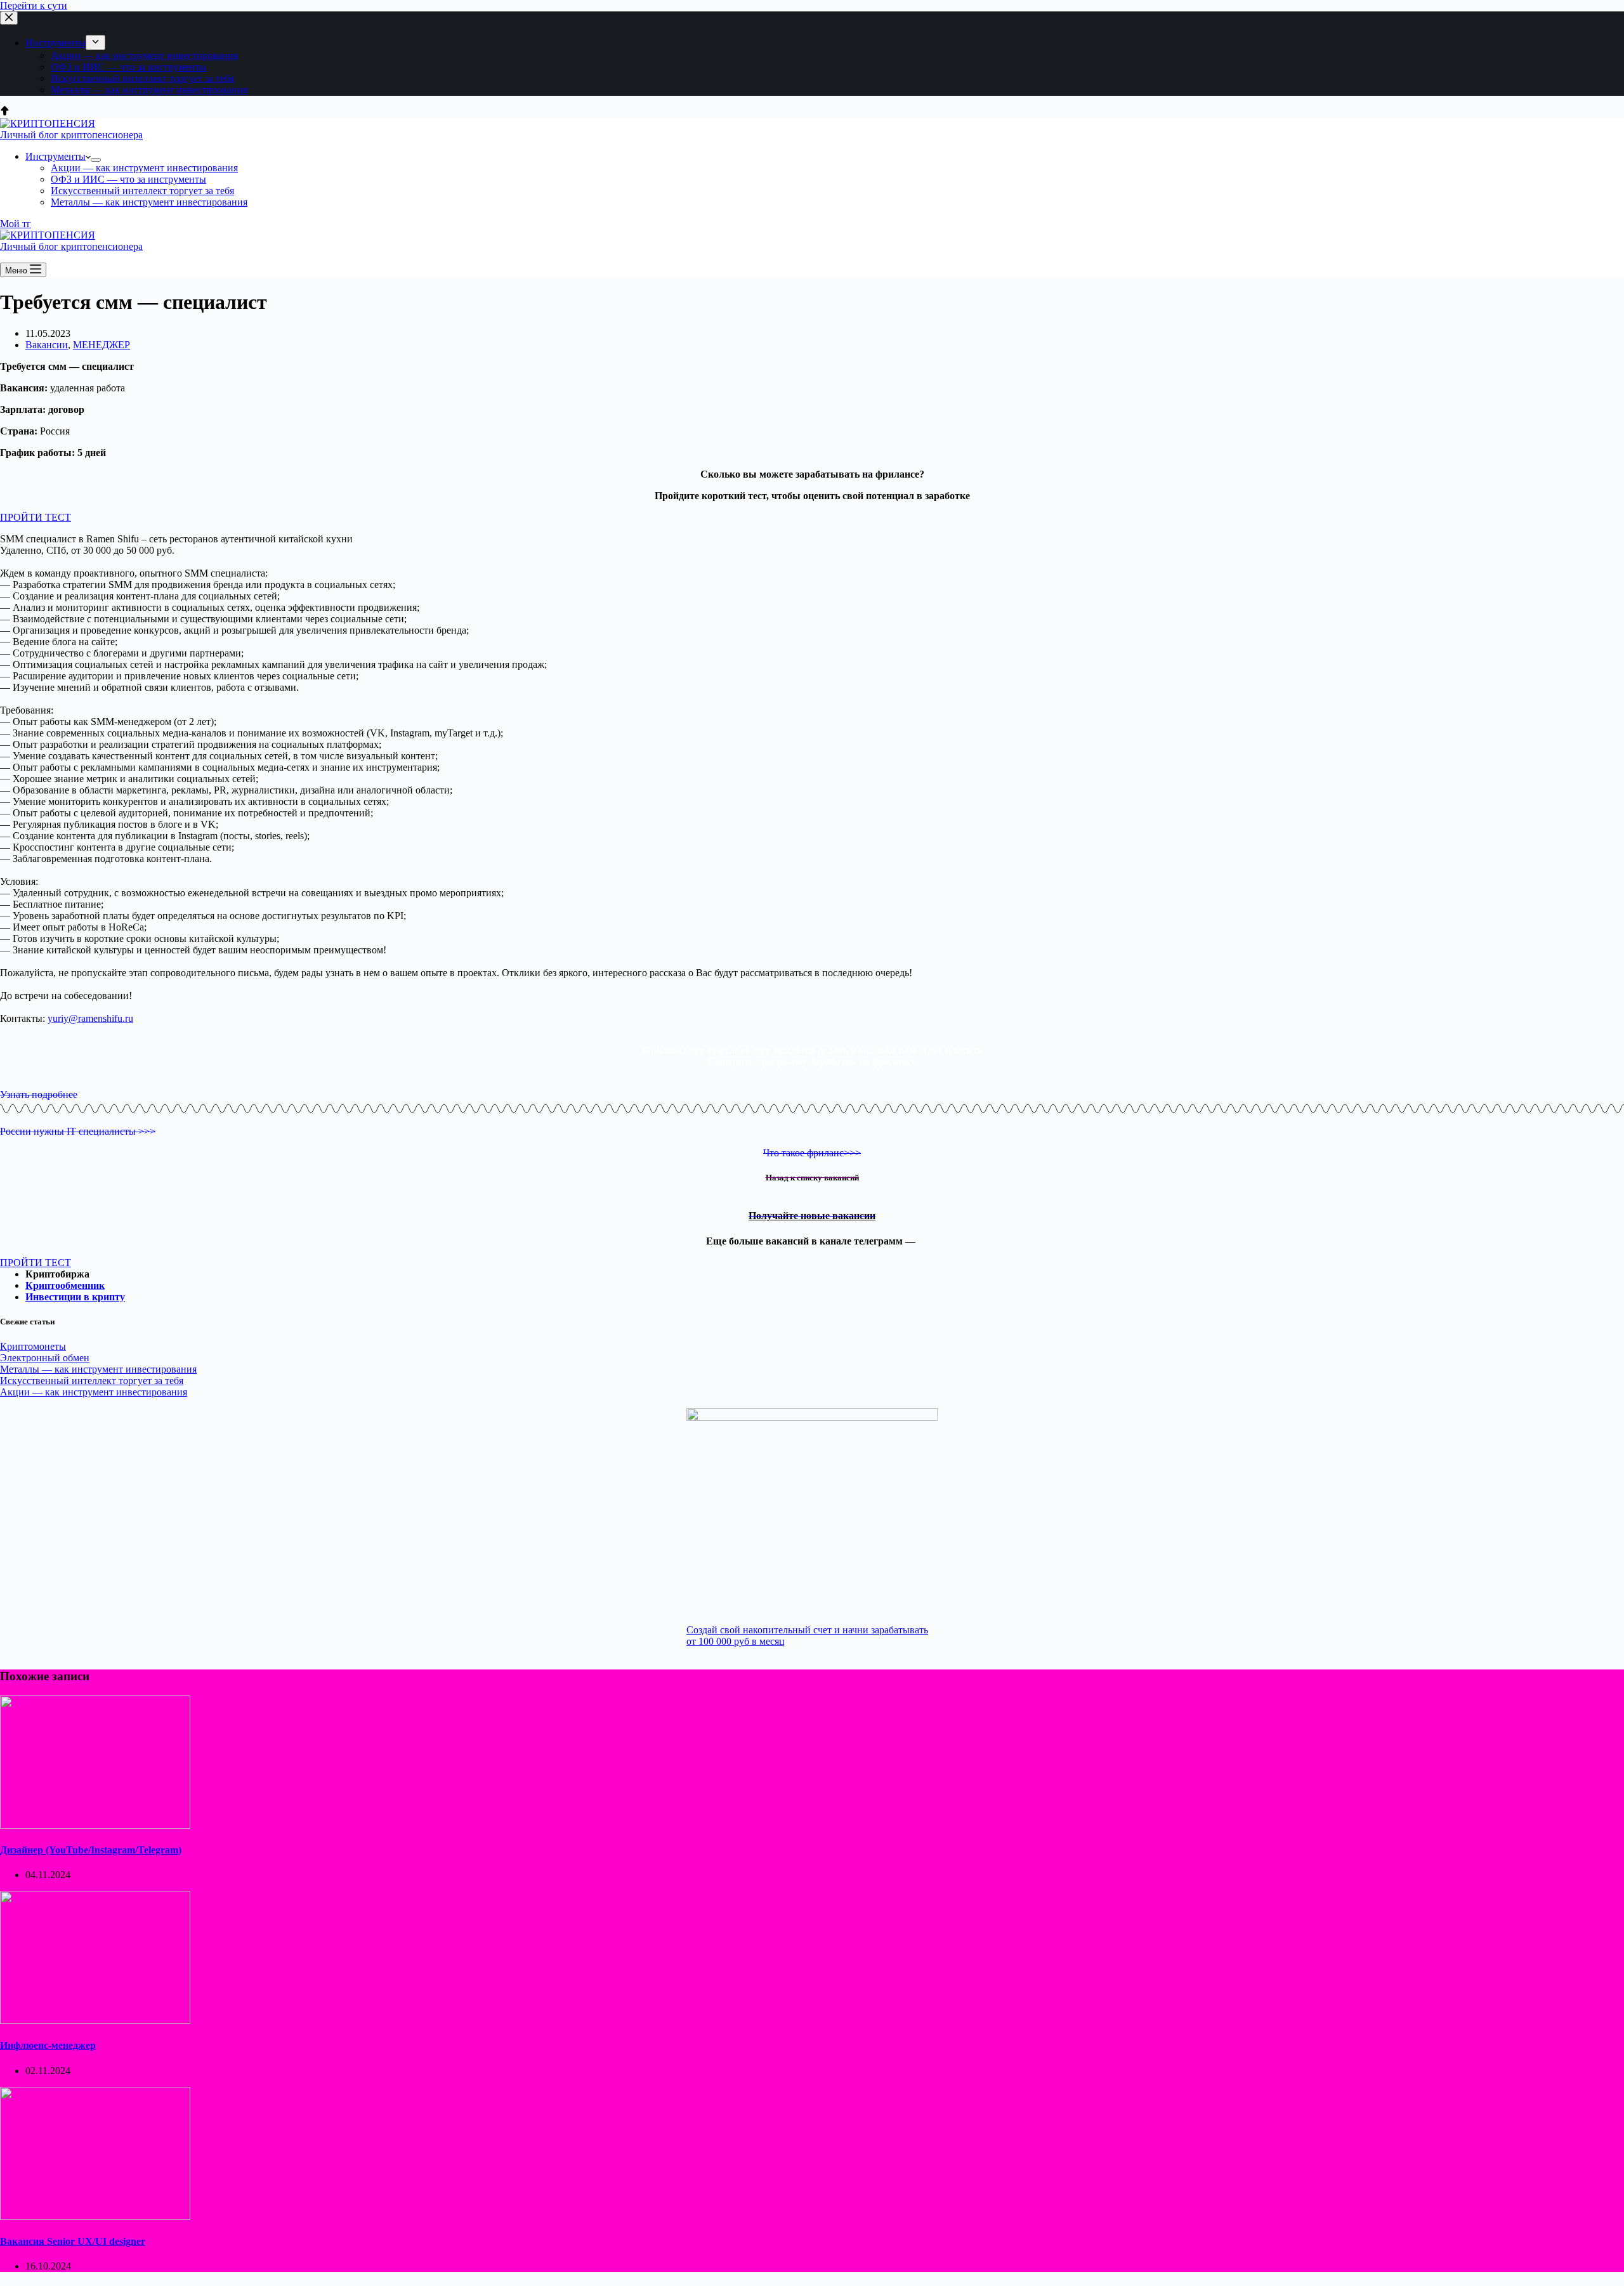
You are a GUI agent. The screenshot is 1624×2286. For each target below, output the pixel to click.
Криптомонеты (33, 1346)
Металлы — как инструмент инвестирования (149, 90)
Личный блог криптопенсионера (71, 135)
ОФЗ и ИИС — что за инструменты (128, 67)
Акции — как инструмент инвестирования (144, 56)
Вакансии (47, 345)
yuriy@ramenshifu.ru (90, 1018)
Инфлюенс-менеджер (48, 2045)
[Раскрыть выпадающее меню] (95, 42)
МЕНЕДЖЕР (101, 345)
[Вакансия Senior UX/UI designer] (95, 2217)
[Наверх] (5, 112)
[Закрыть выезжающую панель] (9, 18)
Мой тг (16, 224)
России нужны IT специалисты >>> (78, 1131)
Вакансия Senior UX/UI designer (73, 2241)
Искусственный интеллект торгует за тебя (142, 78)
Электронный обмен (45, 1358)
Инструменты (56, 43)
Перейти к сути (34, 5)
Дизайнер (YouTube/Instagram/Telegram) (91, 1850)
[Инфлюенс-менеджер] (95, 2021)
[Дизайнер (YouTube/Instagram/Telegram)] (95, 1825)
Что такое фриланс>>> (812, 1153)
